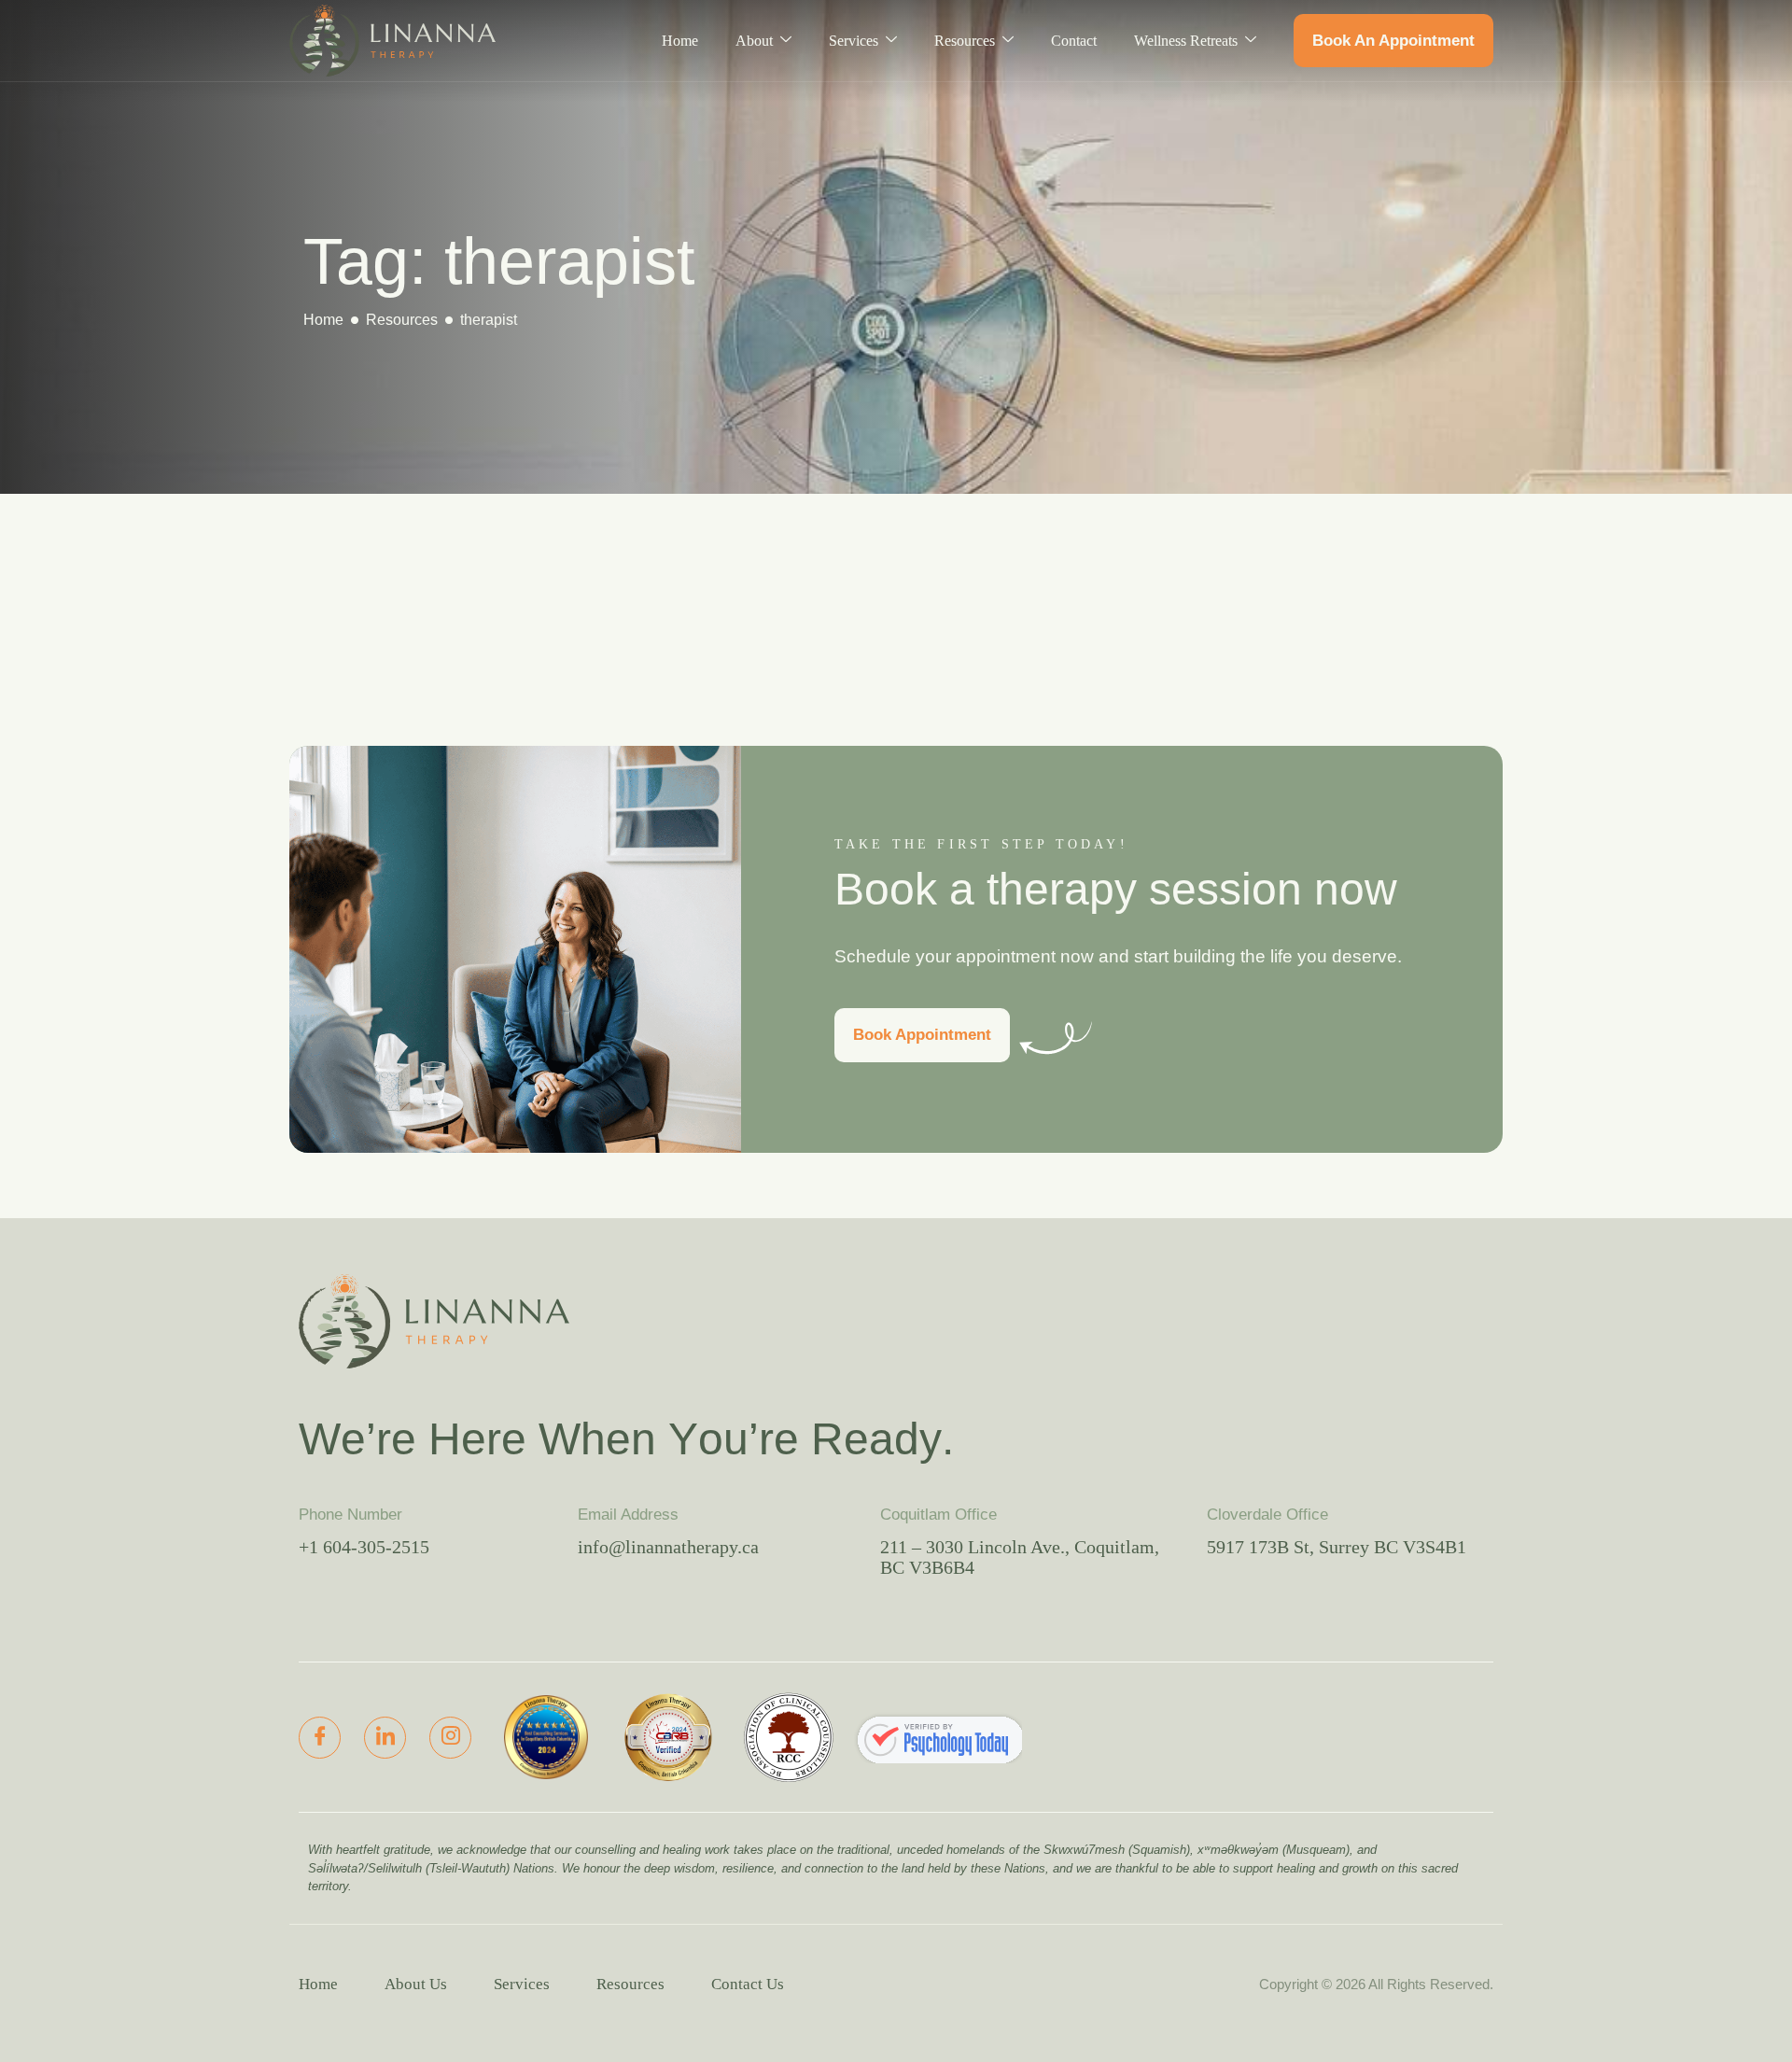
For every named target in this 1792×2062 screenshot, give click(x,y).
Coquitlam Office (938, 1515)
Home (680, 41)
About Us (416, 1984)
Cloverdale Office (1267, 1515)
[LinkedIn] (385, 1738)
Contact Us (748, 1984)
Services (854, 41)
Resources (965, 41)
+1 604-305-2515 (364, 1547)
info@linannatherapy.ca (668, 1547)
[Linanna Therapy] (938, 1738)
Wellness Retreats (1186, 41)
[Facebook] (320, 1738)
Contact (1074, 41)
